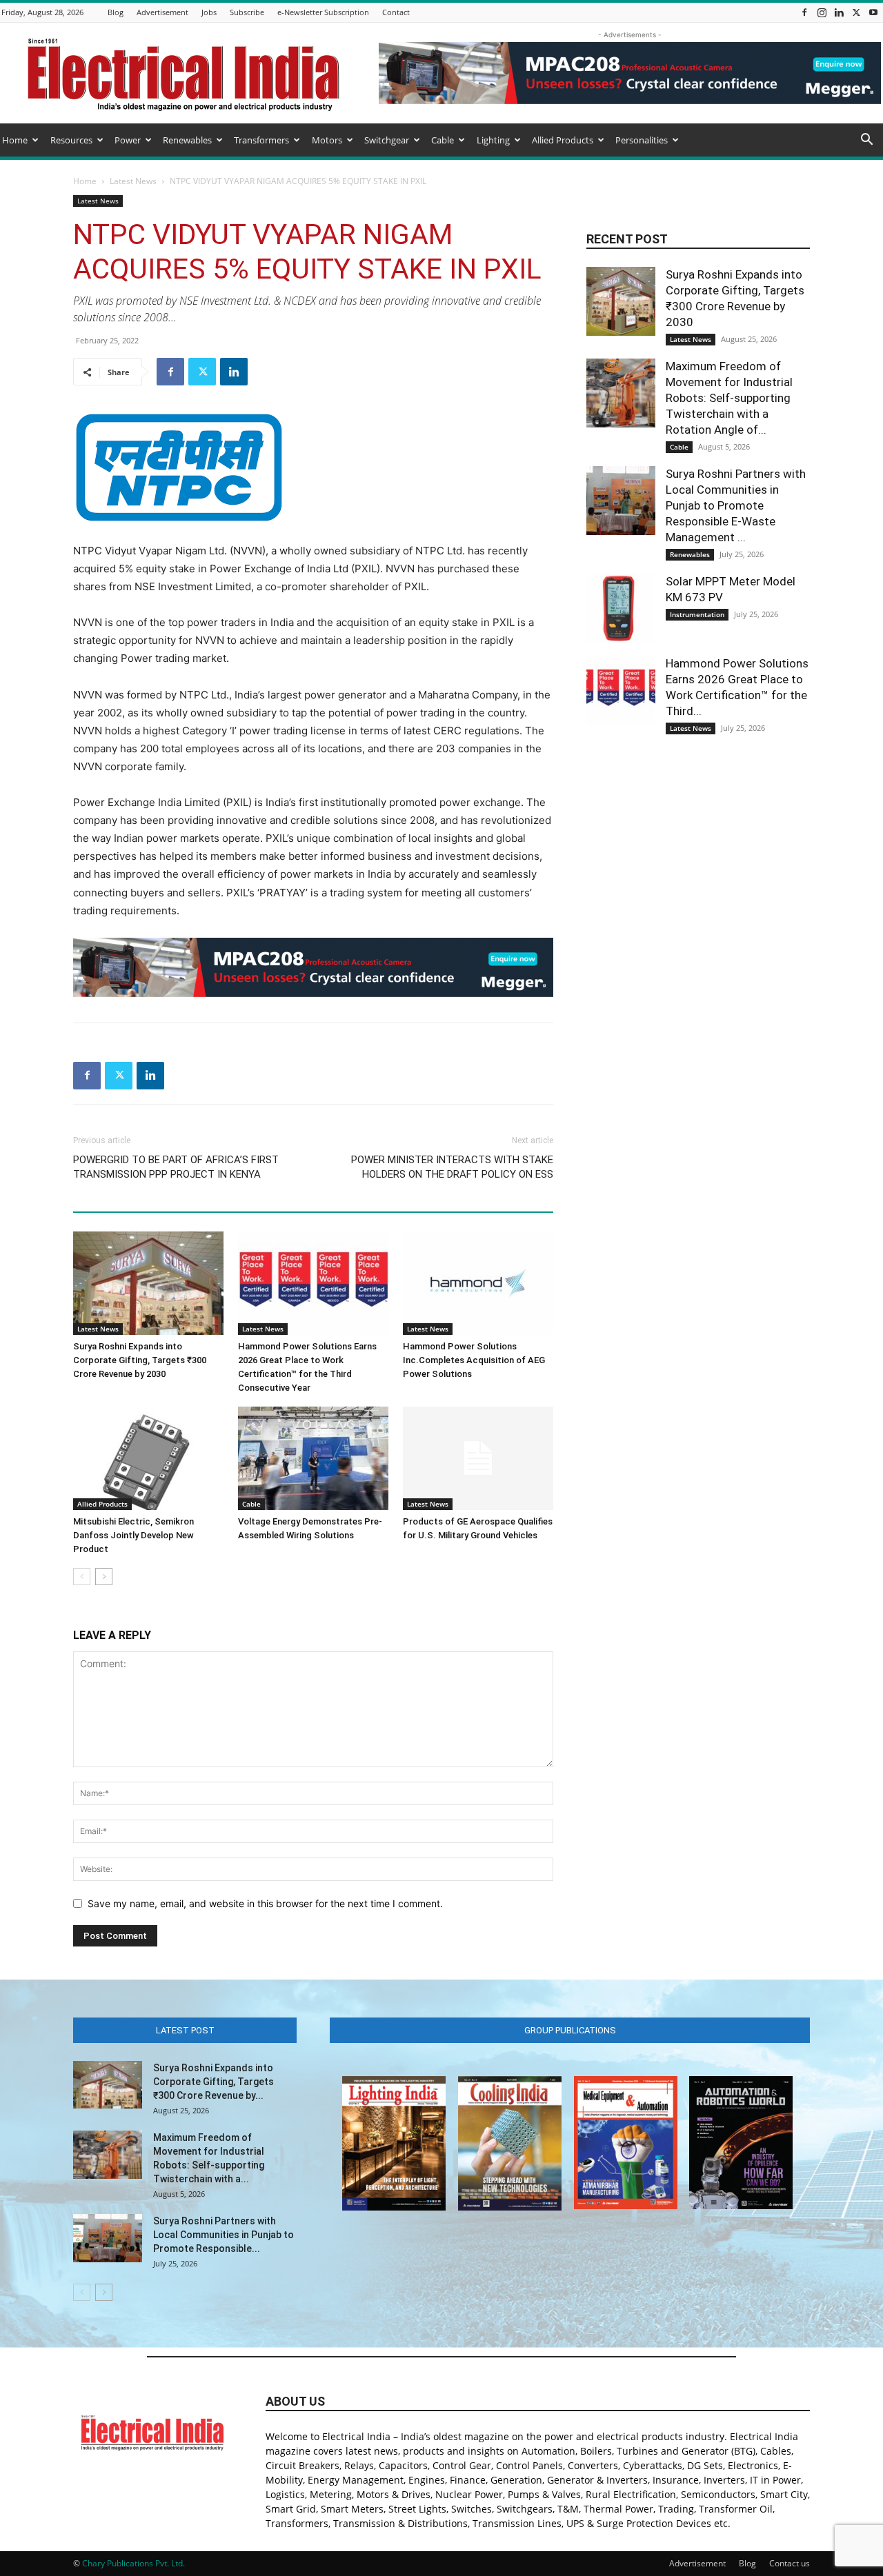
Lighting (493, 140)
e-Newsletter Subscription (323, 12)
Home (15, 140)
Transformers (261, 140)
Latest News (133, 181)
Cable (443, 140)
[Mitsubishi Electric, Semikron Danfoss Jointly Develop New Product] (148, 1458)
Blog (116, 12)
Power (128, 140)
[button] (866, 141)
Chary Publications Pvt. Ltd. (133, 2563)
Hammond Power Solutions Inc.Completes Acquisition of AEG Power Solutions (474, 1360)
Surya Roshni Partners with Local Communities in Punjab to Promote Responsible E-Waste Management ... (736, 505)
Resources (71, 140)
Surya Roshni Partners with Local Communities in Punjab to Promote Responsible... (224, 2235)
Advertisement (162, 12)
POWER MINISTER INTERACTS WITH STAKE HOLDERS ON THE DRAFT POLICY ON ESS (452, 1167)
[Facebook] (804, 12)
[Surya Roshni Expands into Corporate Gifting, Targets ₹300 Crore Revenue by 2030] (148, 1283)
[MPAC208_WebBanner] (313, 967)
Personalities (642, 140)
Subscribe (247, 12)
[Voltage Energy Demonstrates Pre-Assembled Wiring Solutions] (313, 1458)
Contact (396, 12)
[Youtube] (873, 12)
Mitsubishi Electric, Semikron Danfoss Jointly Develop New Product (133, 1535)
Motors (327, 140)
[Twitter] (856, 12)
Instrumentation (697, 614)
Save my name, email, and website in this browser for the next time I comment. (265, 1903)
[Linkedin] (839, 12)
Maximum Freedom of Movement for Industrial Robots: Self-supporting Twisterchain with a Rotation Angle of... (729, 398)
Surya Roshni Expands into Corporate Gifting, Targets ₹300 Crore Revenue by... (214, 2082)
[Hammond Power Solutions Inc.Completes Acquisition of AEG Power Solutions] (478, 1283)
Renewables (187, 140)
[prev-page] (82, 1577)
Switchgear (387, 140)
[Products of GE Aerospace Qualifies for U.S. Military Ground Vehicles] (478, 1458)
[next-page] (104, 1577)
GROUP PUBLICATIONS (570, 2030)
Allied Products (563, 140)
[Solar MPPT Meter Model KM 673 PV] (621, 608)
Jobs (209, 12)
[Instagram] (822, 12)
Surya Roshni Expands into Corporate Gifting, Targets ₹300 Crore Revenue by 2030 (140, 1360)
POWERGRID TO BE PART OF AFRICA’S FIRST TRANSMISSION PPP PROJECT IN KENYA (176, 1167)
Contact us (790, 2563)
